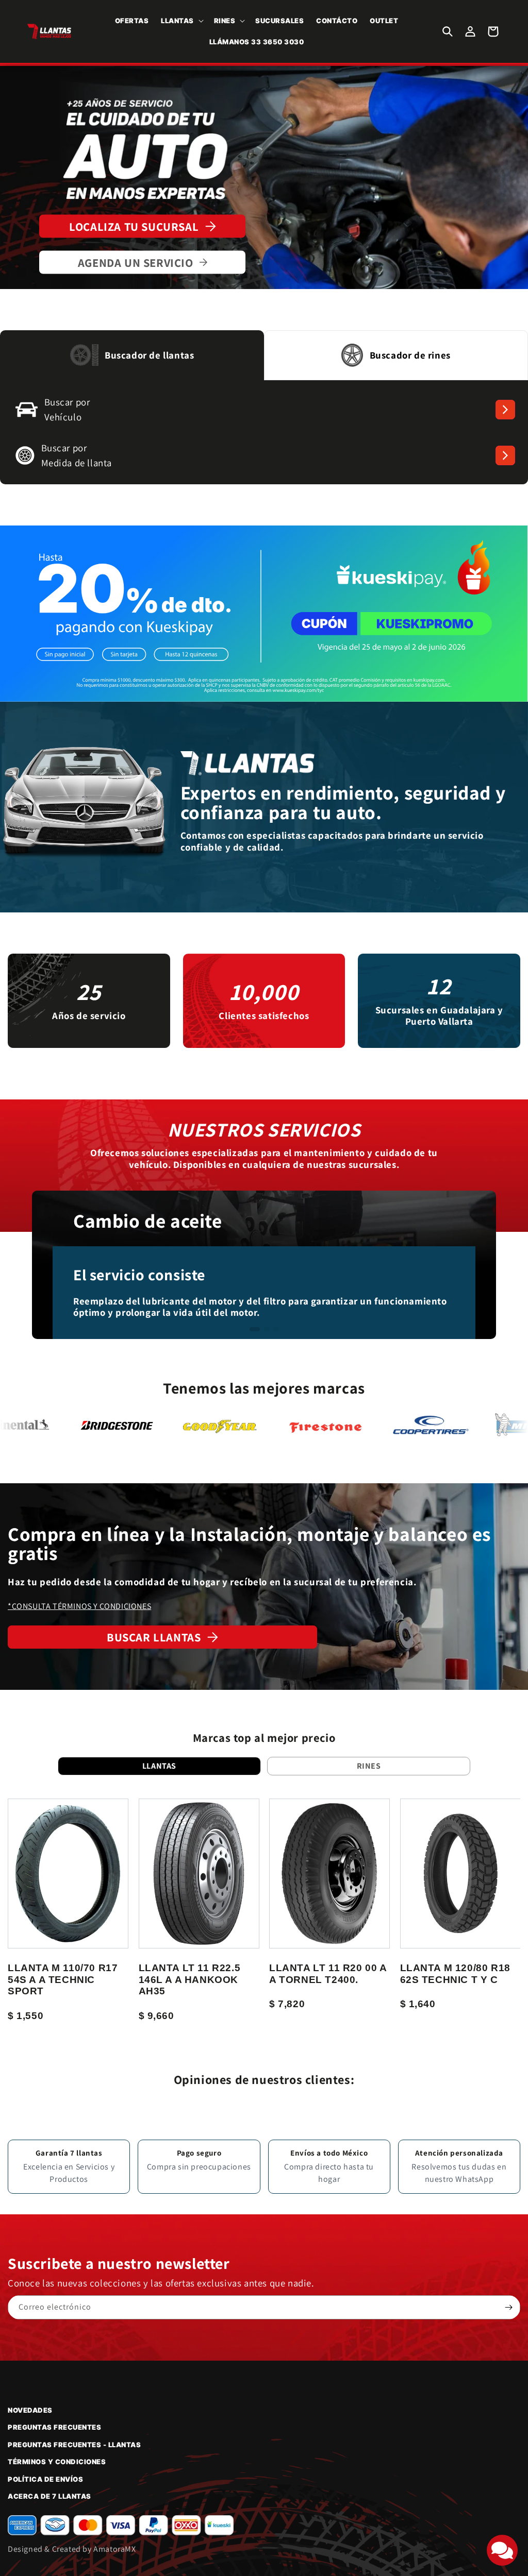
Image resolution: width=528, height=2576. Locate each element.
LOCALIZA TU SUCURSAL (134, 226)
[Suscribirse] (508, 2307)
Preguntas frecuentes (54, 2427)
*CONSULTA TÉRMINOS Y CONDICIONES (79, 1606)
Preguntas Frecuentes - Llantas (74, 2445)
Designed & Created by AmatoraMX (72, 2549)
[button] (181, 21)
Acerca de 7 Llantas (49, 2496)
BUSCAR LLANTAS (154, 1637)
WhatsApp (474, 2179)
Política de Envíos (45, 2479)
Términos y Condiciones (57, 2462)
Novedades (30, 2410)
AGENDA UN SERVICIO (136, 262)
